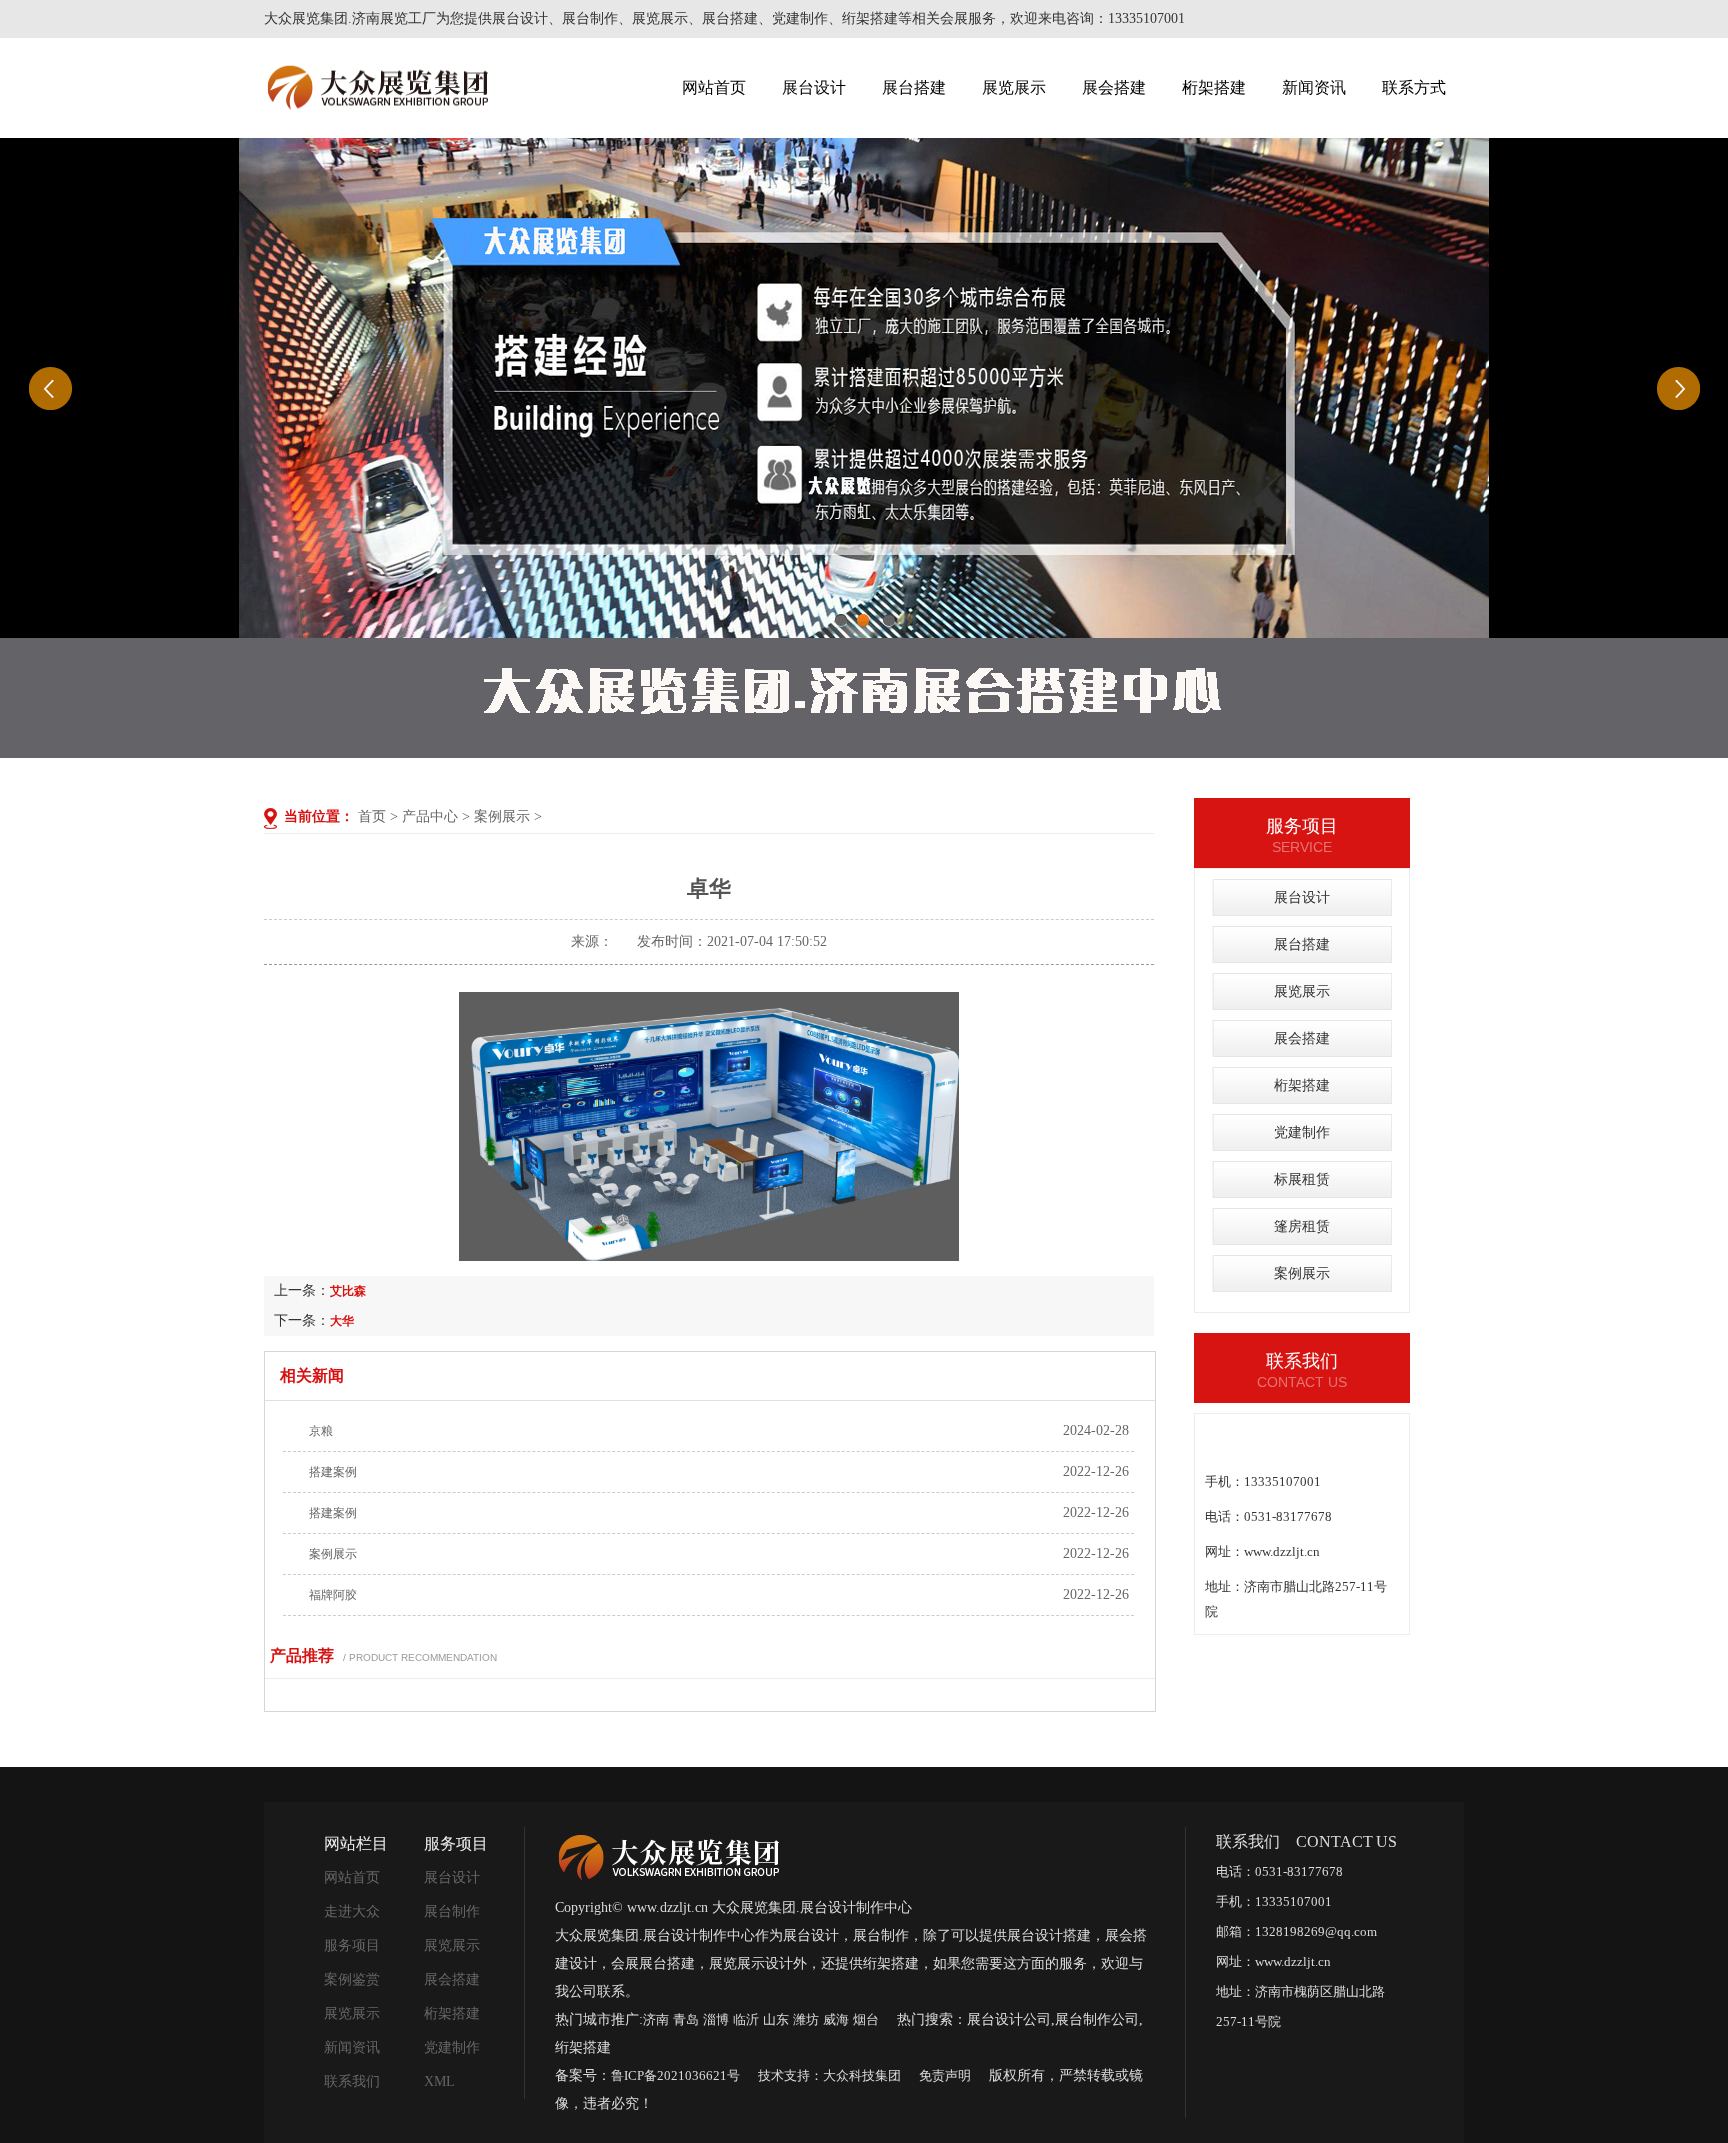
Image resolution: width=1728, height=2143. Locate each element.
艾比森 (348, 1291)
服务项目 (352, 1945)
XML (439, 2081)
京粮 (321, 1431)
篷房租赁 (1302, 1226)
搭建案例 (333, 1472)
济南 (656, 2019)
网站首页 (714, 87)
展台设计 (814, 87)
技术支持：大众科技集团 (829, 2075)
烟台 (866, 2019)
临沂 (746, 2019)
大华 (342, 1321)
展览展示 (1014, 87)
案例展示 (502, 816)
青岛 (686, 2019)
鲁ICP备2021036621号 (675, 2075)
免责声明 (945, 2075)
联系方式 (1414, 87)
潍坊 (806, 2019)
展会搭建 (1114, 87)
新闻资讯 (1314, 87)
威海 (836, 2019)
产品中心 (430, 816)
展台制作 (452, 1911)
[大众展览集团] (668, 1858)
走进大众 (352, 1911)
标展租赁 (1302, 1179)
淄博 (716, 2019)
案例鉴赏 (352, 1979)
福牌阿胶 (333, 1595)
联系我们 (352, 2081)
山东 (776, 2019)
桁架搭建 (1214, 87)
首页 (372, 816)
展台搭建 (914, 87)
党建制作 (1302, 1132)
